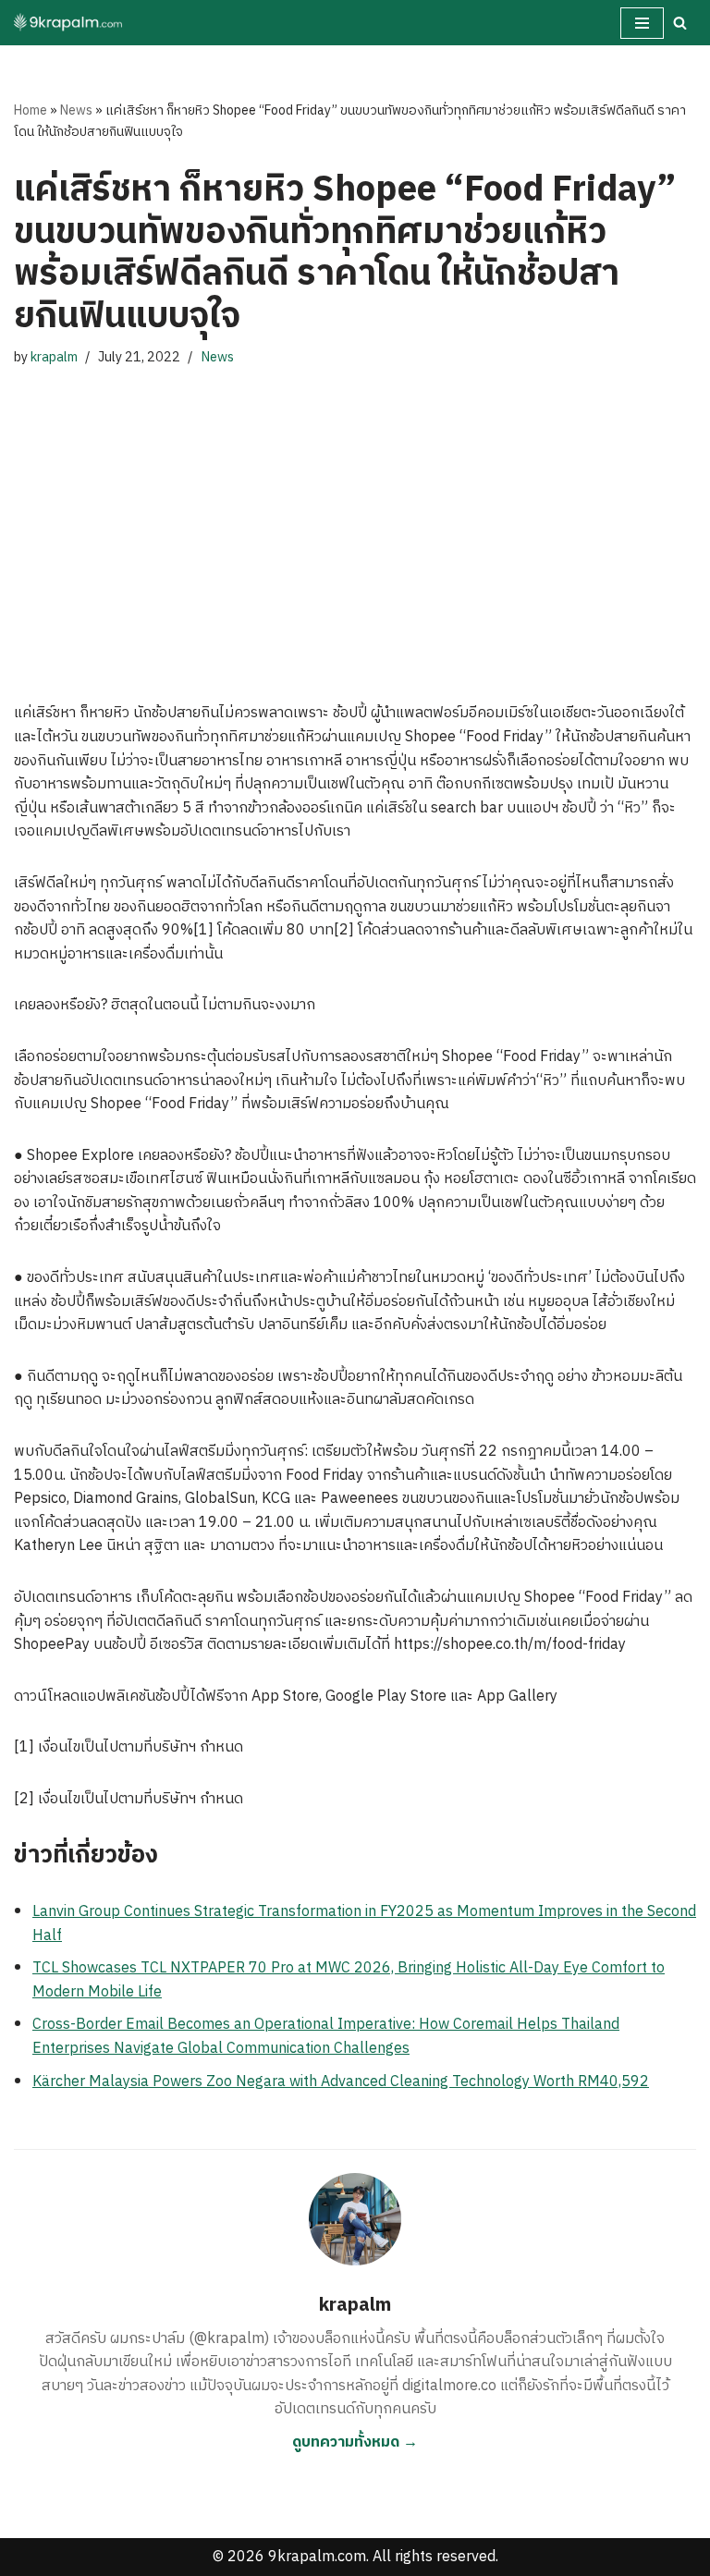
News (76, 110)
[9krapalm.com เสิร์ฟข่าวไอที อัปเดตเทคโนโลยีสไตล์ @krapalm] (69, 23)
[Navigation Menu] (642, 23)
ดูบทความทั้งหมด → (355, 2442)
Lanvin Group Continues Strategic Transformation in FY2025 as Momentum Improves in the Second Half (364, 1924)
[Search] (680, 23)
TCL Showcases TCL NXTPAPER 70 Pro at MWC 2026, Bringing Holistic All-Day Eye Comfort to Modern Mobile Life (349, 1980)
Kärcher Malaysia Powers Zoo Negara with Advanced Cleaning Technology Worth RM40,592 (341, 2082)
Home (31, 110)
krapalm (54, 358)
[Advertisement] (355, 517)
